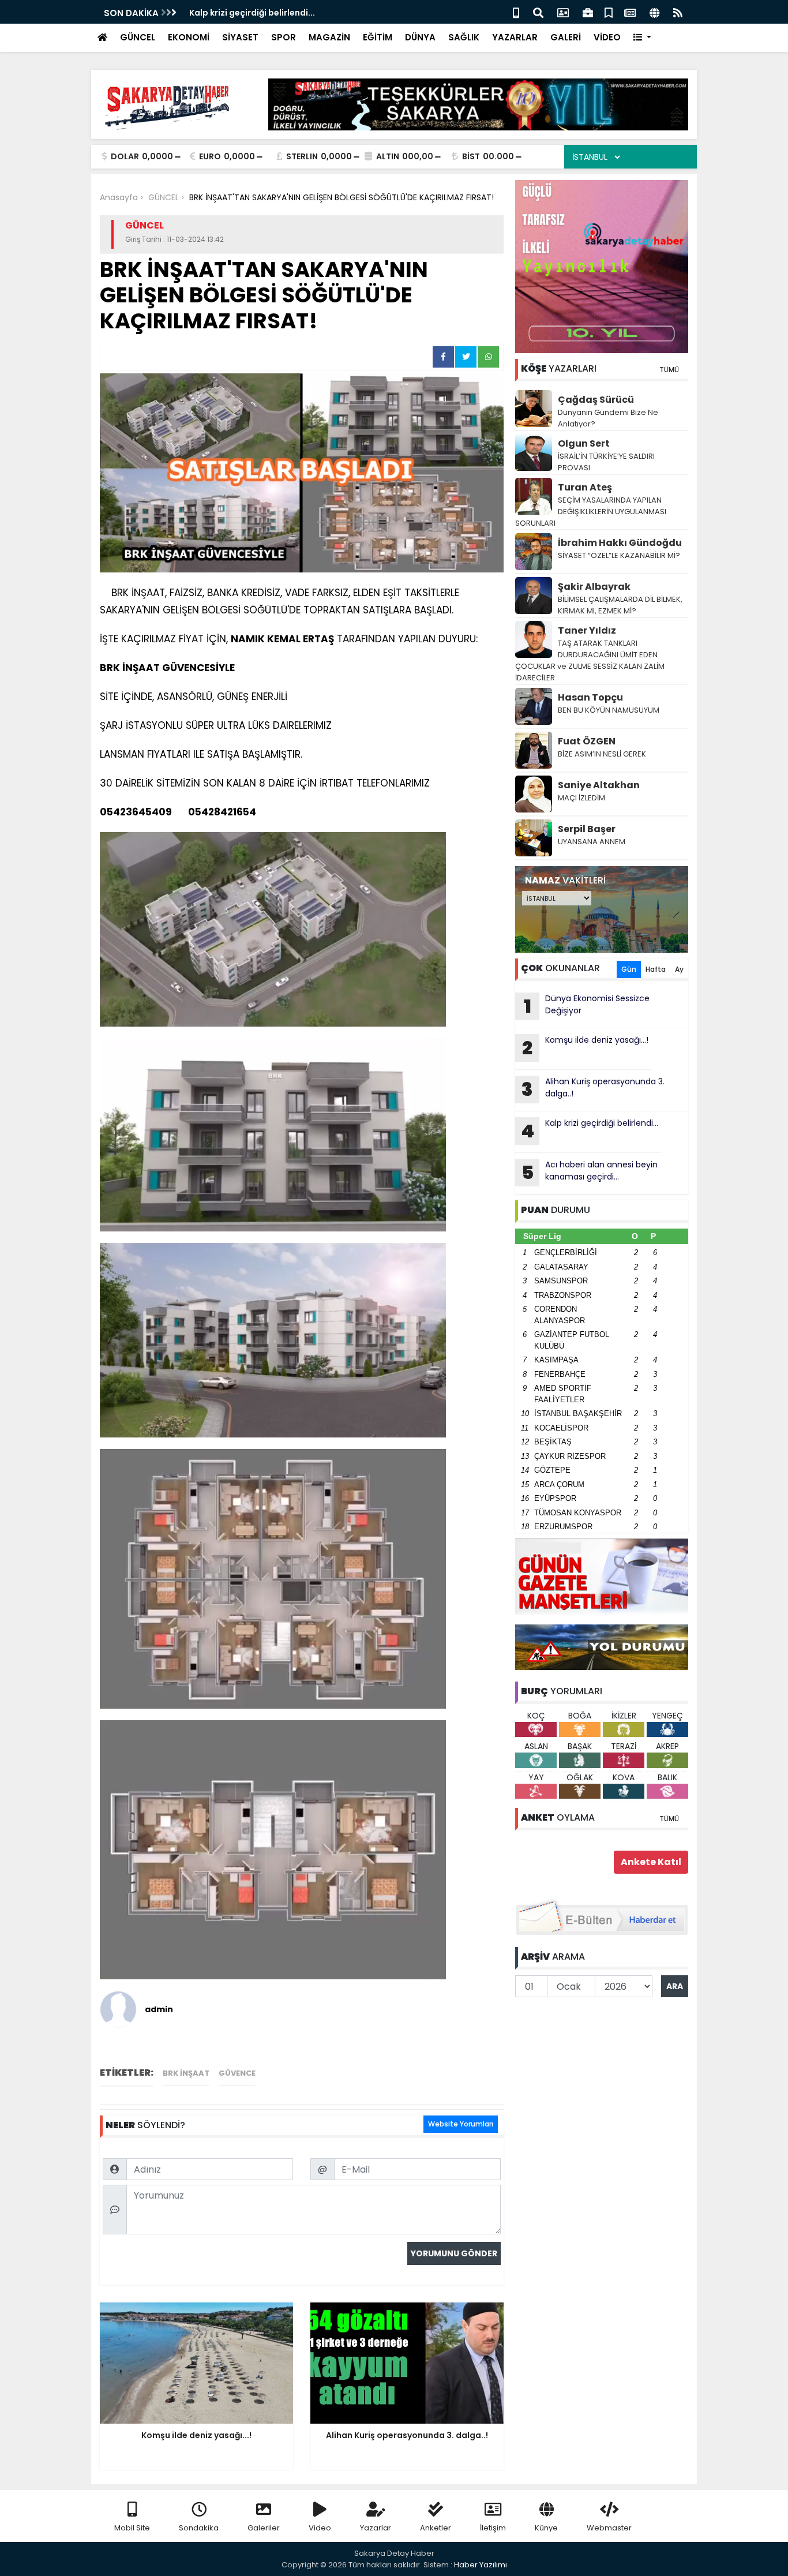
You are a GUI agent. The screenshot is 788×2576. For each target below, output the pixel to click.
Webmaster (609, 2528)
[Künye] (654, 12)
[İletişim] (563, 12)
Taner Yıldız (587, 630)
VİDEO (607, 37)
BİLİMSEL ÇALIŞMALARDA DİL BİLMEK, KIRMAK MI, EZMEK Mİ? (620, 605)
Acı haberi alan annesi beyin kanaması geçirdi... (590, 1172)
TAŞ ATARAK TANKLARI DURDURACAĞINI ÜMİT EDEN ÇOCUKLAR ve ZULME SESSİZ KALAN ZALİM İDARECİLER (590, 660)
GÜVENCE (237, 2073)
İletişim (493, 2528)
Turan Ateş (585, 487)
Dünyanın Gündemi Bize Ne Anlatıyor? (608, 418)
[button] (642, 38)
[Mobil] (516, 12)
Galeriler (264, 2528)
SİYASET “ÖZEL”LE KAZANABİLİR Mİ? (619, 555)
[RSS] (678, 12)
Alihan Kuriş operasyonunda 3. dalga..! (593, 1089)
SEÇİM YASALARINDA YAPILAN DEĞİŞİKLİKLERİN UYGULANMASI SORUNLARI (591, 512)
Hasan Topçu (590, 697)
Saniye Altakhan (599, 785)
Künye (546, 2528)
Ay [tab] (679, 969)
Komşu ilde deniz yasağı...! (585, 1047)
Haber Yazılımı (481, 2565)
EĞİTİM (378, 37)
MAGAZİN (329, 37)
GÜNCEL (138, 37)
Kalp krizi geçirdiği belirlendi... (252, 13)
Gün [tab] (629, 969)
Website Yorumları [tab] (461, 2124)
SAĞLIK (464, 37)
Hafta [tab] (656, 969)
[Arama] (538, 12)
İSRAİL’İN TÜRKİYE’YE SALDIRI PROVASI (606, 462)
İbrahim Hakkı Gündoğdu (620, 543)
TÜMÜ (669, 370)
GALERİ (566, 37)
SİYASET (240, 37)
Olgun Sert (584, 443)
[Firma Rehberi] (588, 12)
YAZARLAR (515, 37)
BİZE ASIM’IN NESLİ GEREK (602, 754)
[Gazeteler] (630, 12)
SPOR (284, 37)
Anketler (436, 2528)
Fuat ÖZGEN (587, 741)
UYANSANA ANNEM (592, 842)
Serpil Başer (587, 829)
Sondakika (199, 2528)
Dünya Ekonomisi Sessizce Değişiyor (587, 1006)
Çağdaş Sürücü (596, 400)
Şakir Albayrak (594, 587)
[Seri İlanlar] (609, 12)
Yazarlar (376, 2528)
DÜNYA (420, 37)
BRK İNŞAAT (186, 2073)
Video (320, 2528)
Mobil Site (132, 2528)
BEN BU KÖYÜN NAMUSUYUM (609, 710)
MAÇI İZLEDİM (581, 798)
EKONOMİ (189, 37)
